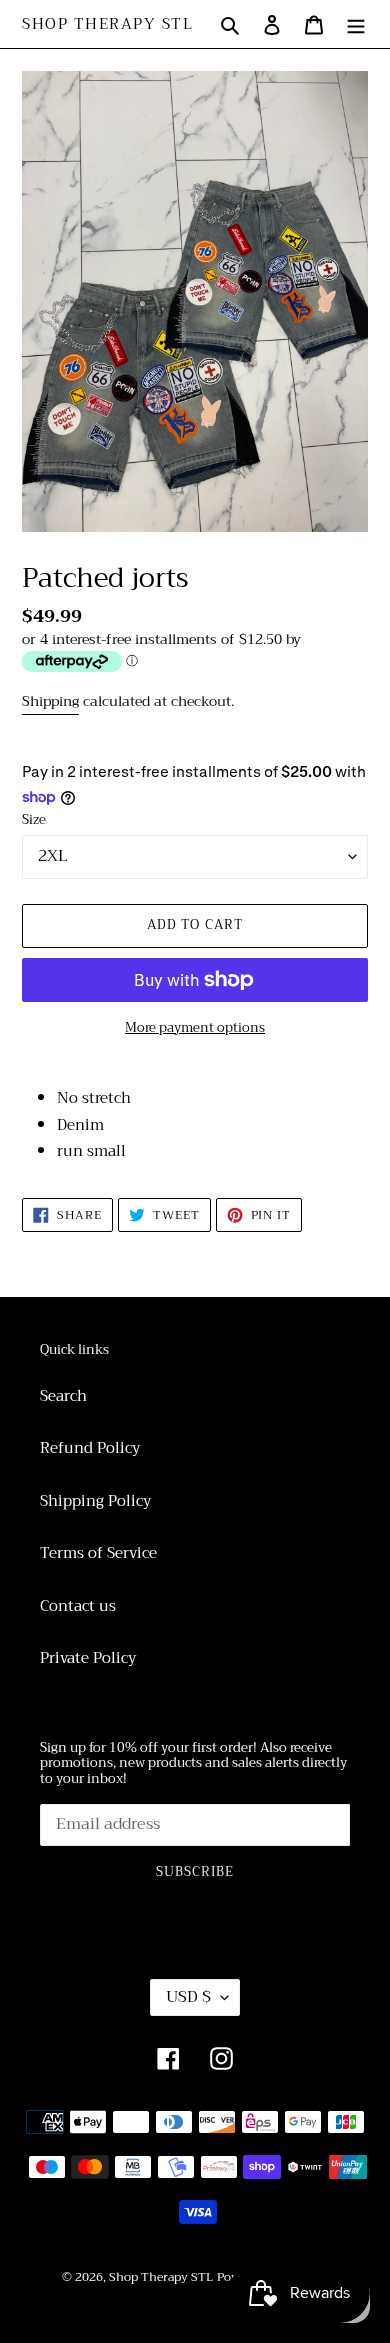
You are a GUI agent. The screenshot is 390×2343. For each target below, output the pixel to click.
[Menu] (356, 24)
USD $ (188, 1997)
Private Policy (88, 1658)
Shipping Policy (95, 1501)
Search (63, 1396)
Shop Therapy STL (107, 24)
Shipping (50, 701)
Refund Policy (90, 1448)
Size (34, 820)
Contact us (78, 1606)
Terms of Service (98, 1553)
